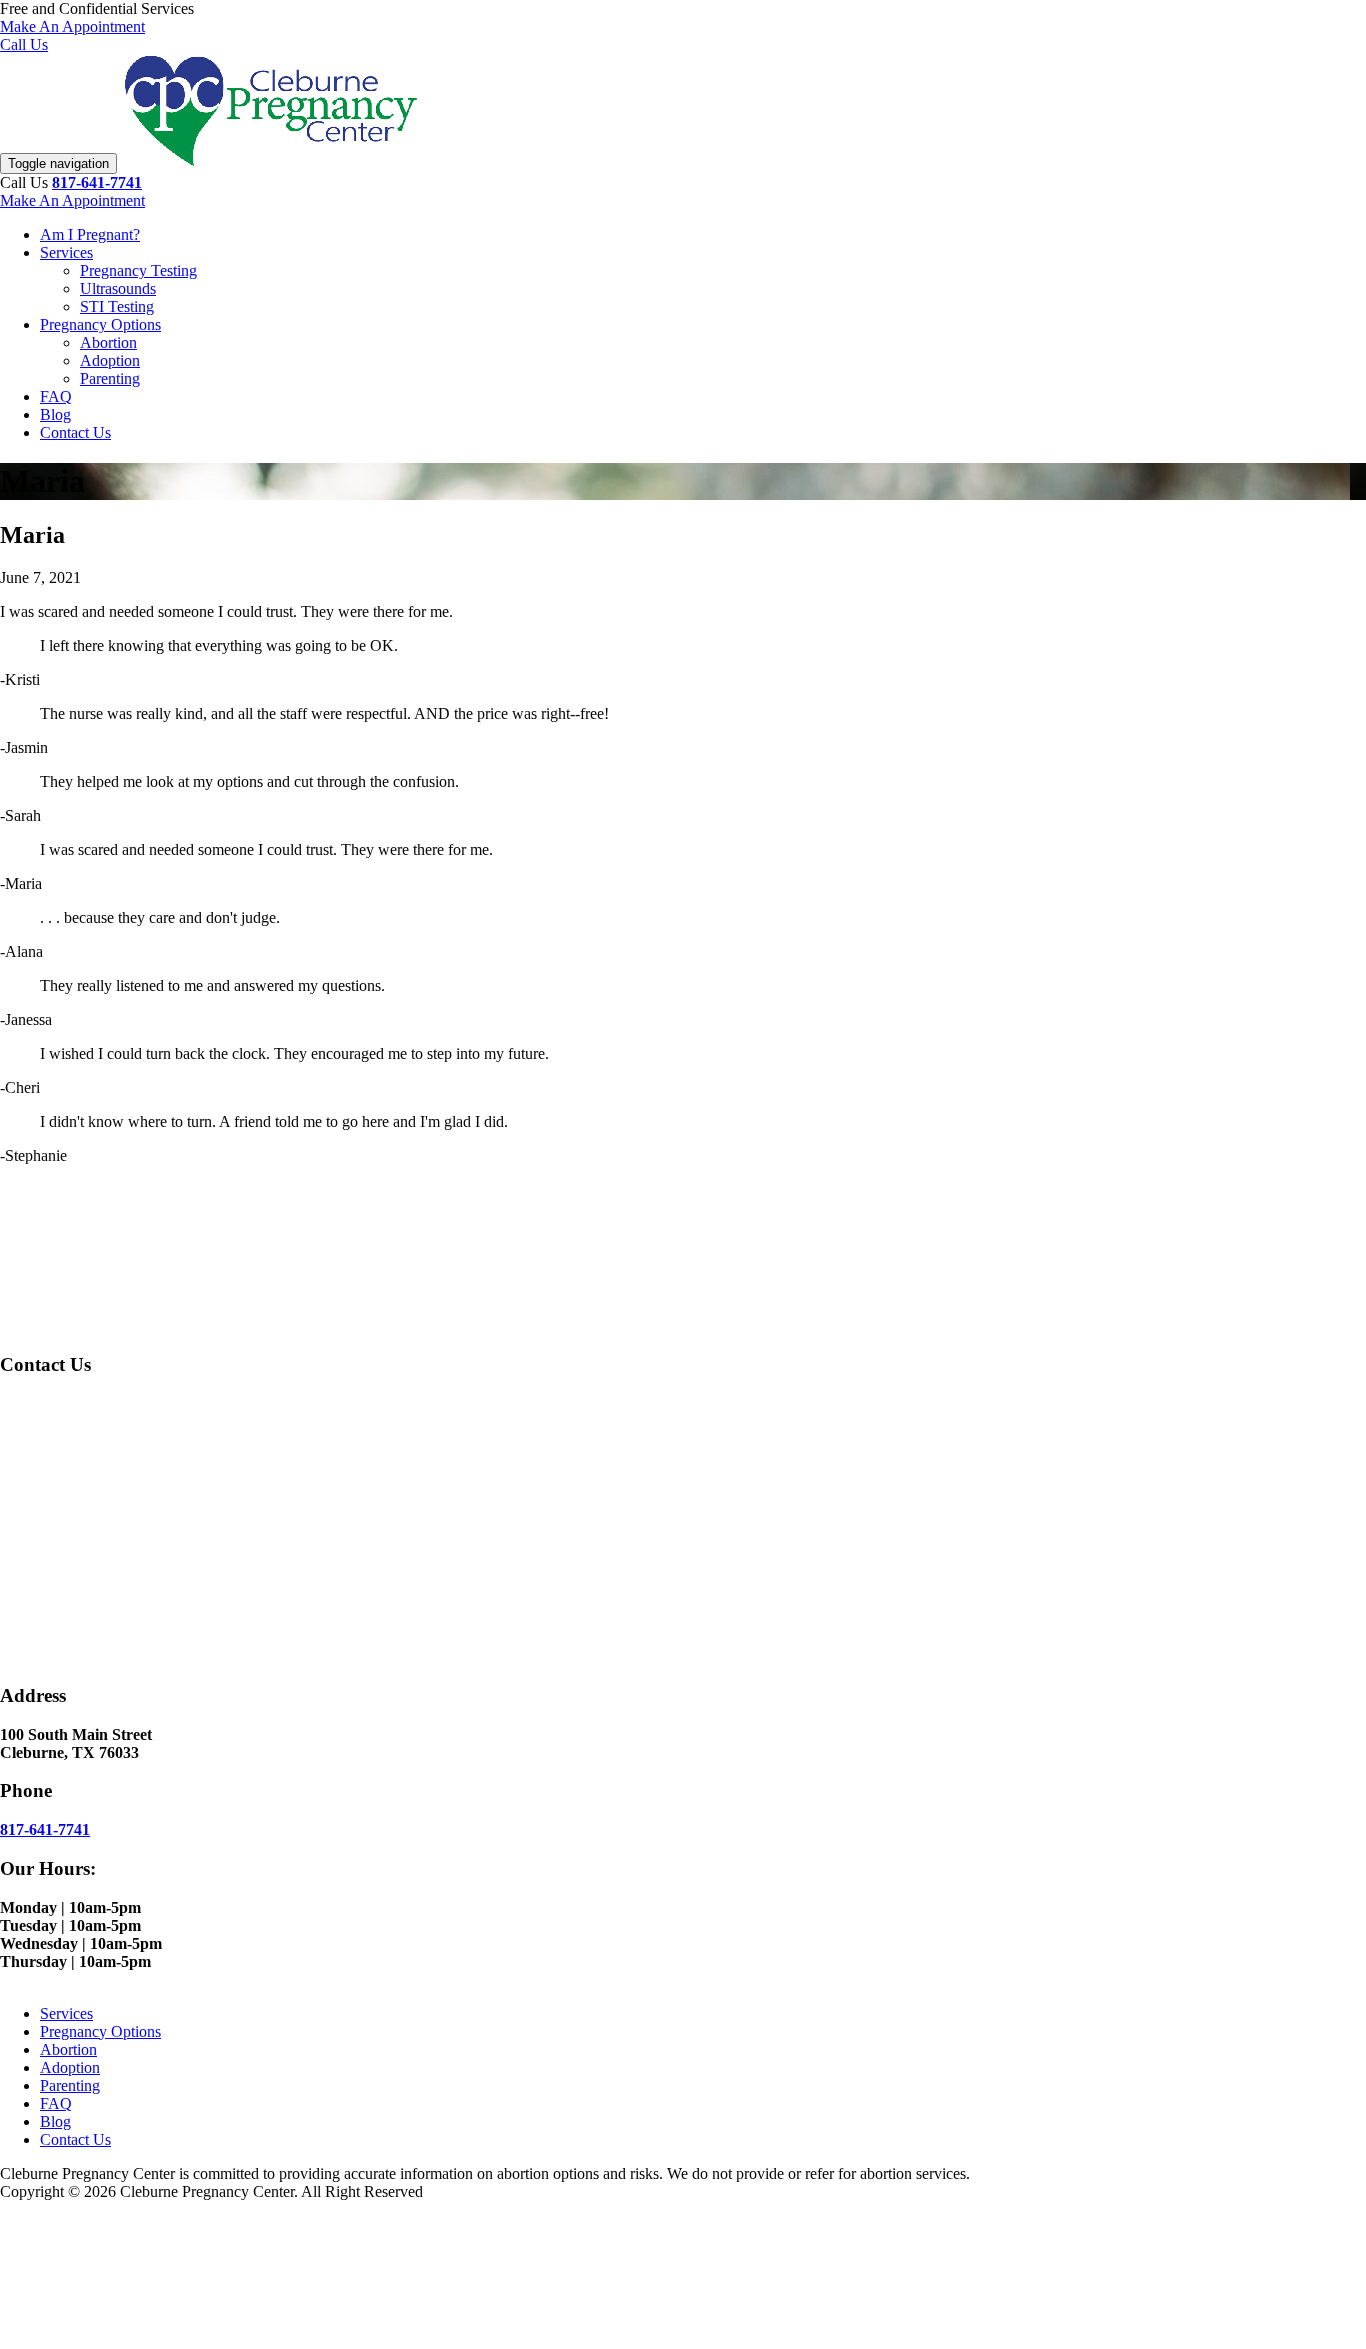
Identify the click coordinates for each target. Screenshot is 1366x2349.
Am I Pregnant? (90, 234)
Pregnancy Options (100, 324)
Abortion (108, 342)
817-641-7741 (97, 182)
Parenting (110, 378)
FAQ (56, 396)
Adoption (110, 360)
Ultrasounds (118, 288)
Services (66, 252)
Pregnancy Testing (138, 270)
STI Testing (117, 306)
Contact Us (75, 432)
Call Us (24, 44)
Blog (55, 414)
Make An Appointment (72, 26)
